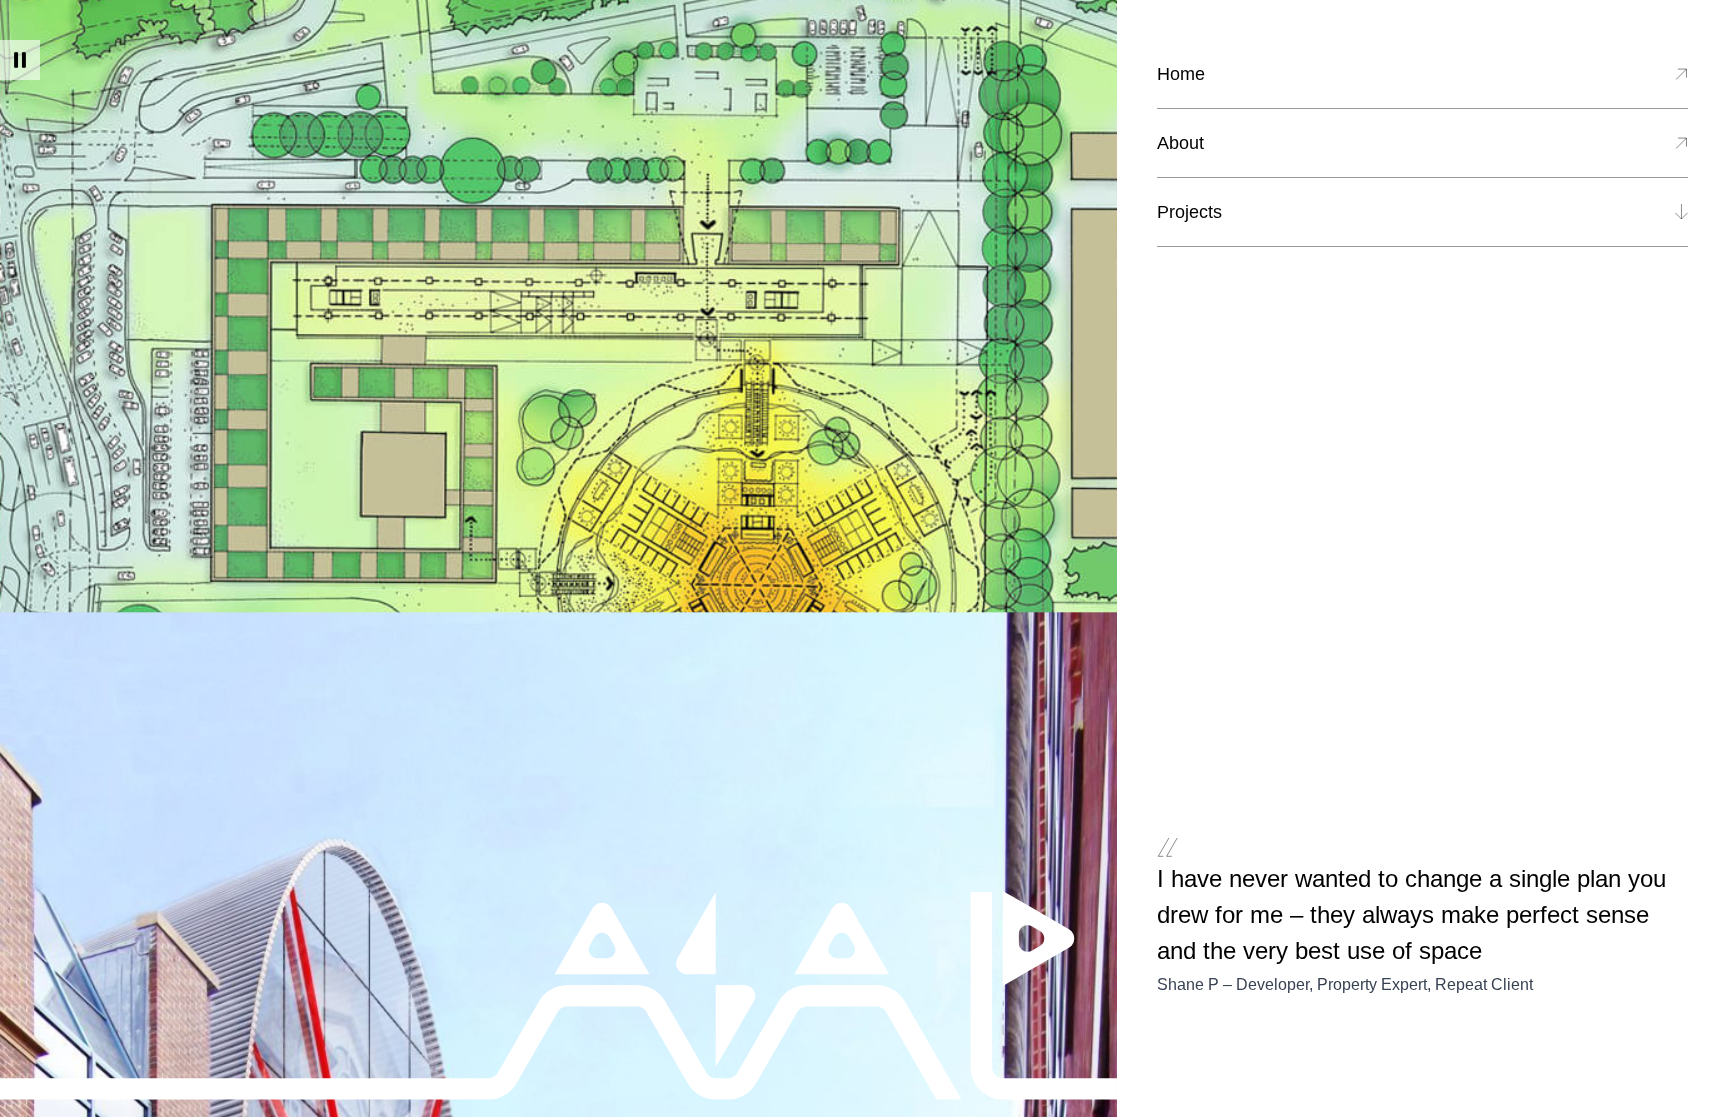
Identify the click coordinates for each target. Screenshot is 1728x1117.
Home (1181, 74)
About (1180, 143)
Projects (1189, 212)
